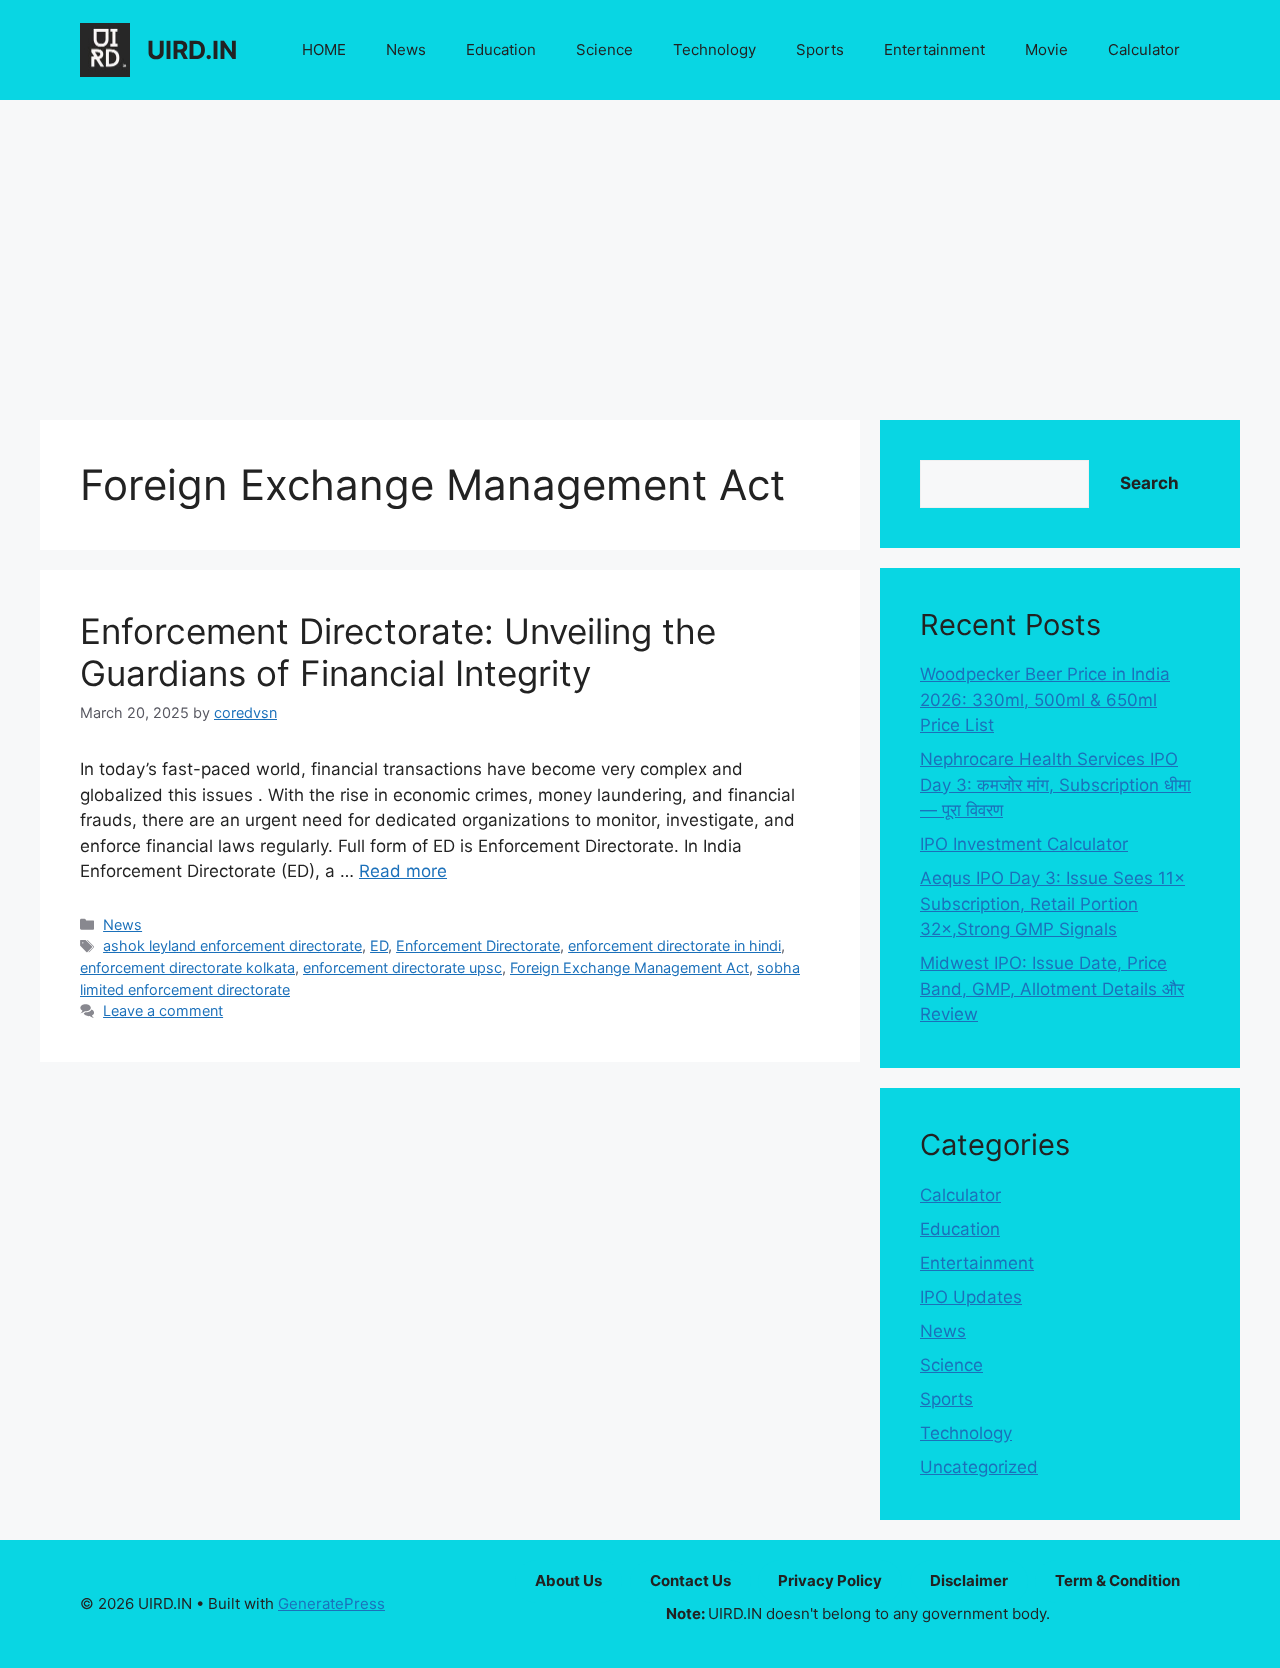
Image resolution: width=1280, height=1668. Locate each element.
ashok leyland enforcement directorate (232, 945)
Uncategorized (979, 1467)
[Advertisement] (640, 250)
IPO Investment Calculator (1024, 844)
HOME (324, 49)
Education (501, 49)
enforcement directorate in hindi (674, 945)
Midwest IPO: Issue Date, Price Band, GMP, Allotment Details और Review (1052, 988)
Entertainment (934, 49)
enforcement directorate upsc (402, 967)
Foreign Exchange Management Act (629, 967)
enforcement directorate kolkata (187, 967)
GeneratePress (331, 1603)
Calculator (1144, 49)
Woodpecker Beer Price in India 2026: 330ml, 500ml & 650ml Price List (1045, 699)
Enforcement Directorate (478, 945)
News (406, 49)
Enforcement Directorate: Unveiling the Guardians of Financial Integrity (398, 652)
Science (604, 49)
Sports (820, 49)
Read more (403, 871)
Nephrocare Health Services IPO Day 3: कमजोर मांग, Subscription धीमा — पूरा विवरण (1055, 784)
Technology (714, 49)
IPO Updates (971, 1297)
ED (379, 945)
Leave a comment (163, 1010)
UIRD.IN (192, 50)
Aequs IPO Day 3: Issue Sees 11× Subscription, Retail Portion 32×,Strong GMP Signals (1052, 903)
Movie (1046, 49)
